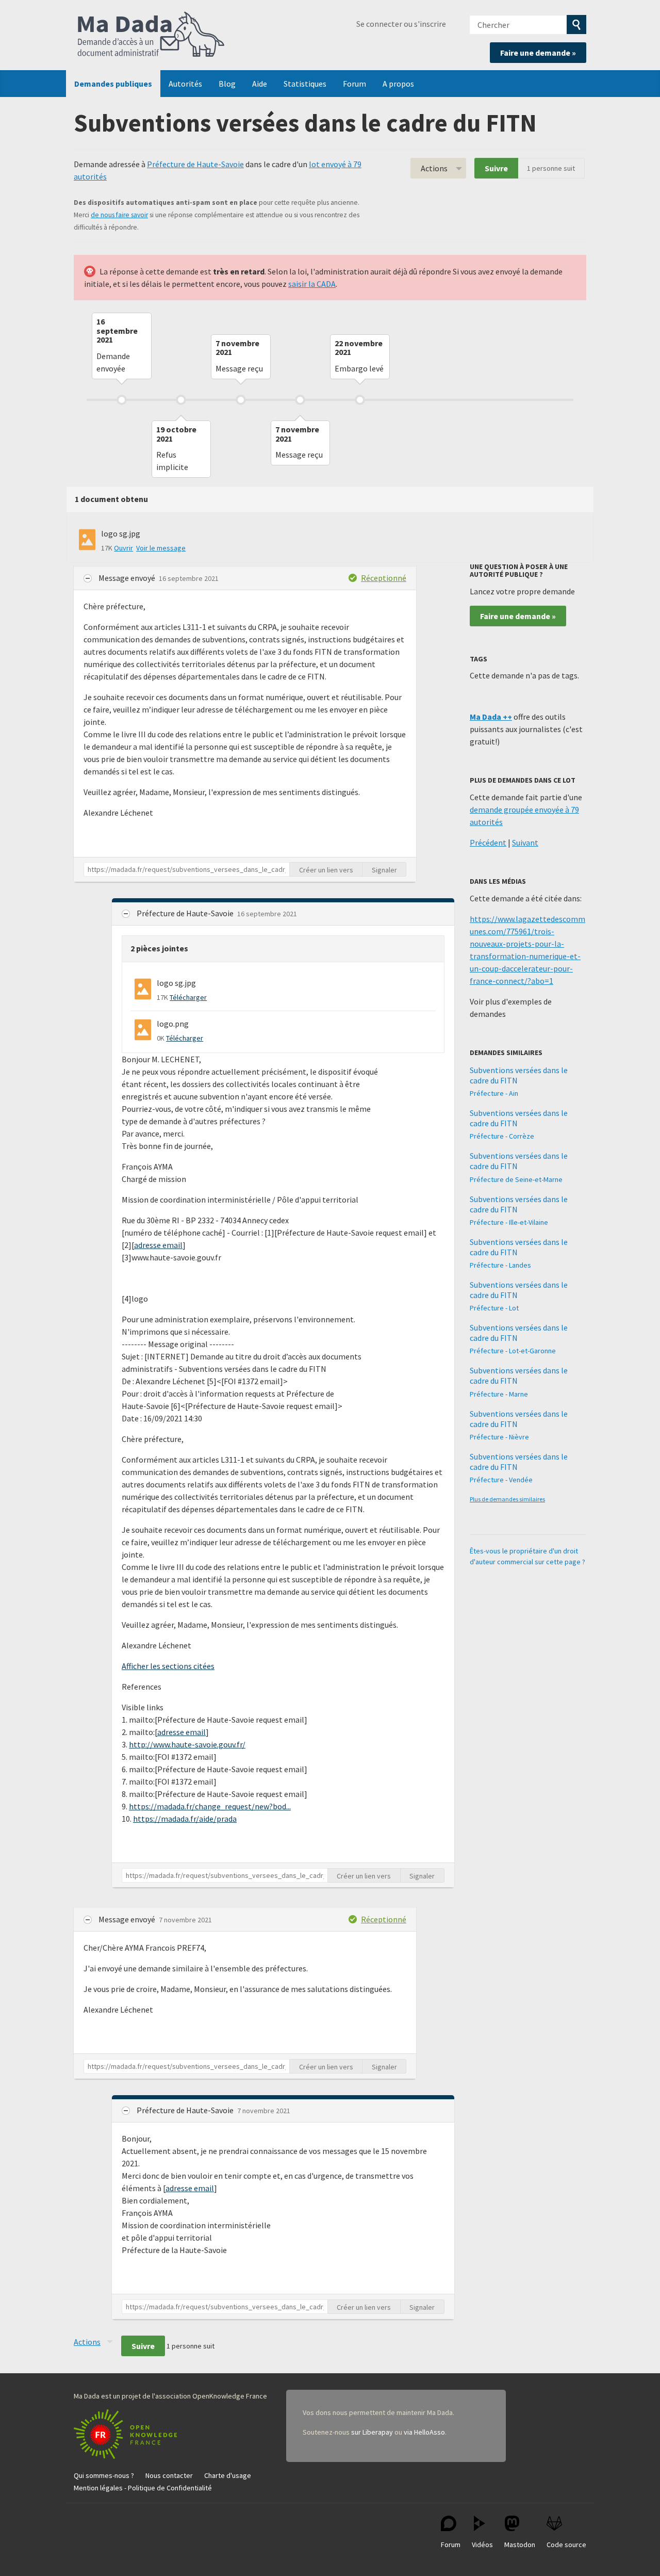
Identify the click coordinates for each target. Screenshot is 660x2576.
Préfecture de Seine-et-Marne (516, 1179)
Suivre (496, 168)
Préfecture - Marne (499, 1394)
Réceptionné (384, 578)
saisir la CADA (312, 284)
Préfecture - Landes (500, 1265)
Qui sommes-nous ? (104, 2475)
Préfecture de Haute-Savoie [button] (186, 913)
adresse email (158, 1245)
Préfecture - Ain (494, 1093)
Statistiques (305, 84)
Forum (354, 84)
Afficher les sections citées (168, 1666)
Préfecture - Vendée (501, 1480)
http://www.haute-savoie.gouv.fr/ (187, 1744)
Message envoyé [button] (128, 578)
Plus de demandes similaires (507, 1499)
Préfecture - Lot (494, 1308)
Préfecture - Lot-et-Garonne (513, 1351)
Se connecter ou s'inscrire (401, 24)
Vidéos (482, 2545)
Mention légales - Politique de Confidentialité (143, 2488)
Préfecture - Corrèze (502, 1136)
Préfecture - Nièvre (499, 1437)
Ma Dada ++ (491, 717)
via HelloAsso (424, 2432)
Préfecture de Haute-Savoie (195, 164)
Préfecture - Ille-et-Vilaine (509, 1222)
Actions (434, 168)
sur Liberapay (372, 2432)
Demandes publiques (113, 84)
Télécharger (188, 997)
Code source (566, 2545)
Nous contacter (169, 2475)
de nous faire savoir (119, 215)
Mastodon (520, 2545)
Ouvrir (123, 548)
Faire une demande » (538, 53)
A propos (398, 84)
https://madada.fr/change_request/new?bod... (210, 1806)
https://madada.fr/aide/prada (185, 1819)
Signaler (384, 870)
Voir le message (161, 548)
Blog (227, 84)
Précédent (488, 843)
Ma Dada (151, 35)
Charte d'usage (228, 2475)
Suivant (525, 843)
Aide (260, 84)
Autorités (185, 84)
